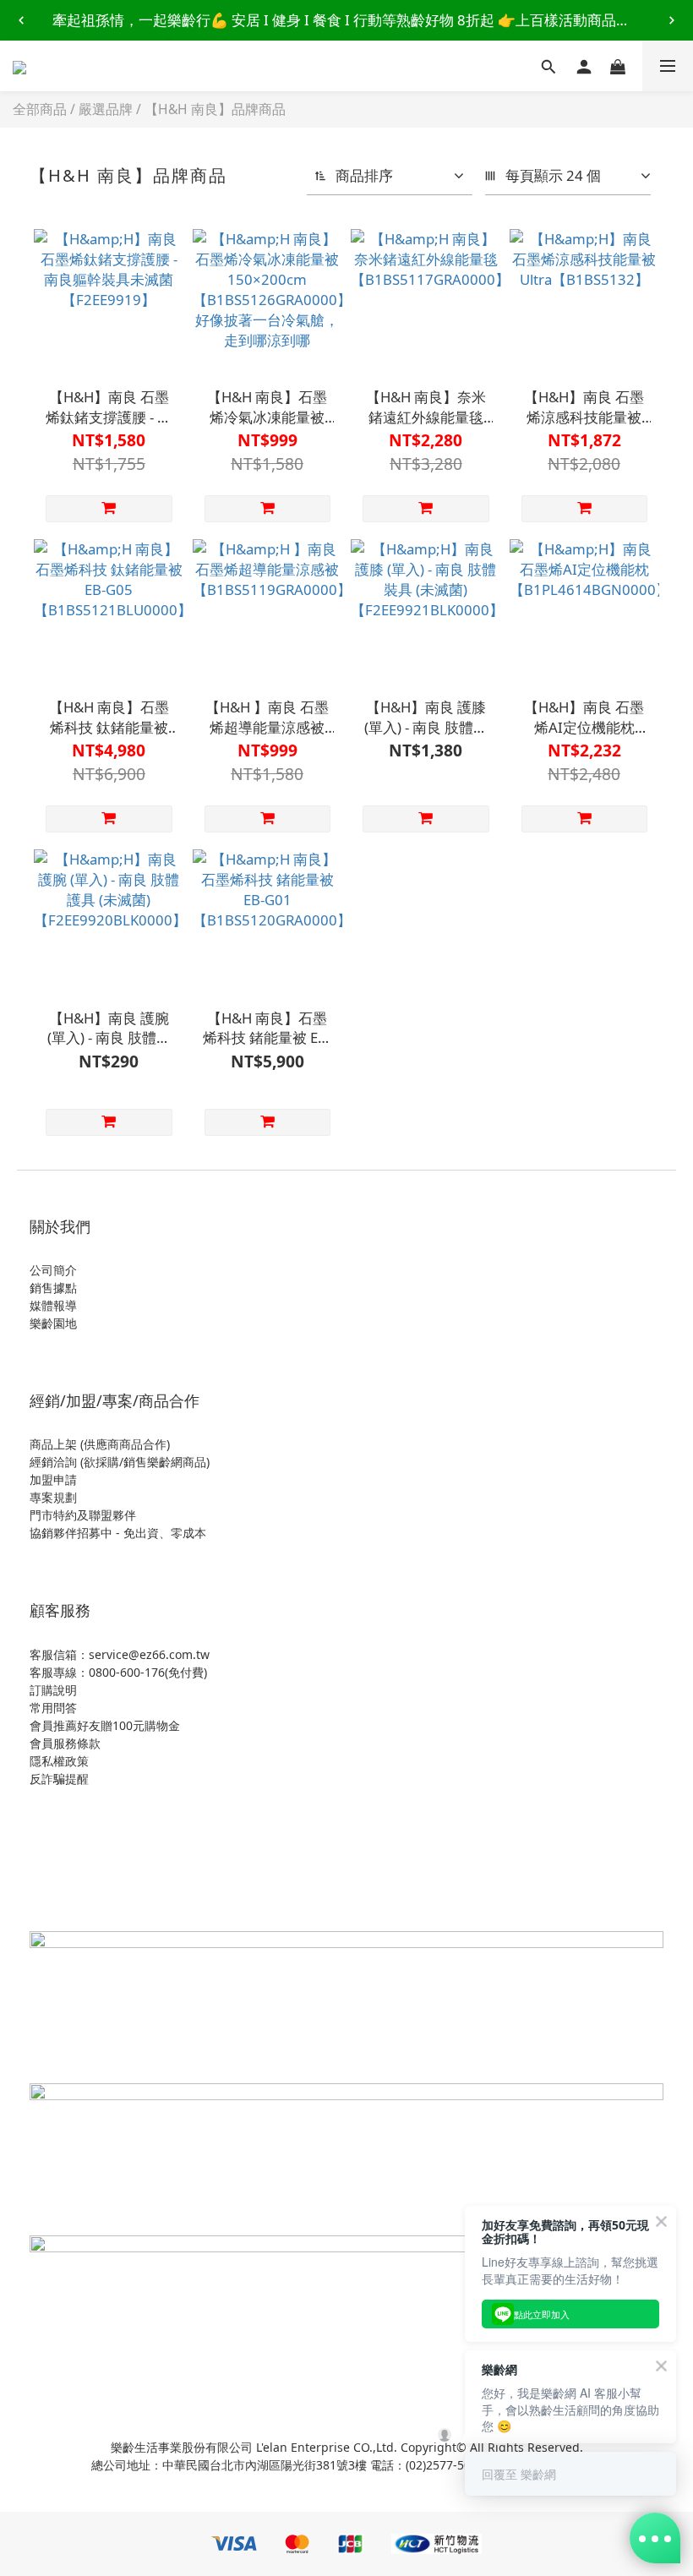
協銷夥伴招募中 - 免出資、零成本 (118, 1533)
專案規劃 (53, 1497)
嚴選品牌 (106, 109)
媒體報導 (53, 1305)
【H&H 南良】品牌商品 (215, 109)
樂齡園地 (53, 1323)
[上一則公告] (21, 20)
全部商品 (40, 109)
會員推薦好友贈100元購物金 (105, 1725)
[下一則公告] (672, 20)
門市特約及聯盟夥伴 (83, 1515)
